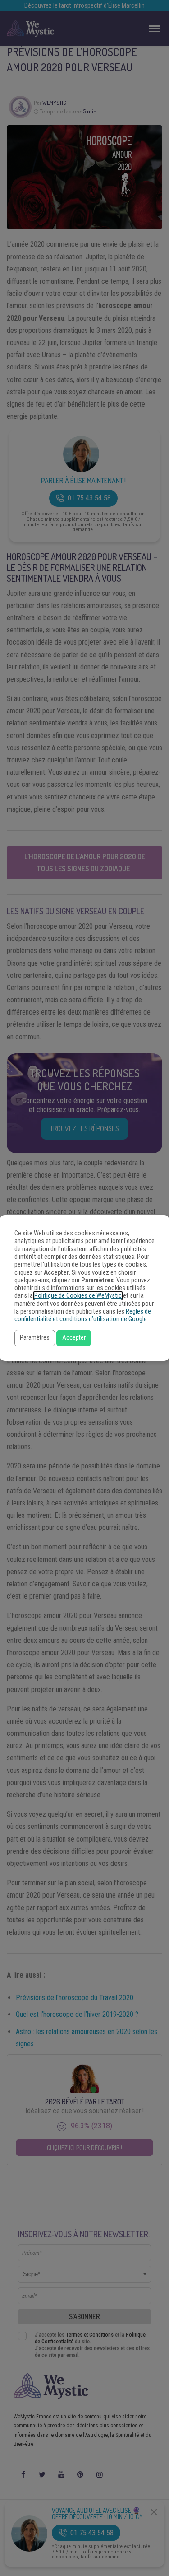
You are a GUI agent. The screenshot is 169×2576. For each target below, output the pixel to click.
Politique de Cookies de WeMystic (78, 1296)
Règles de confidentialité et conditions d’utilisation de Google (83, 1315)
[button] (35, 1338)
